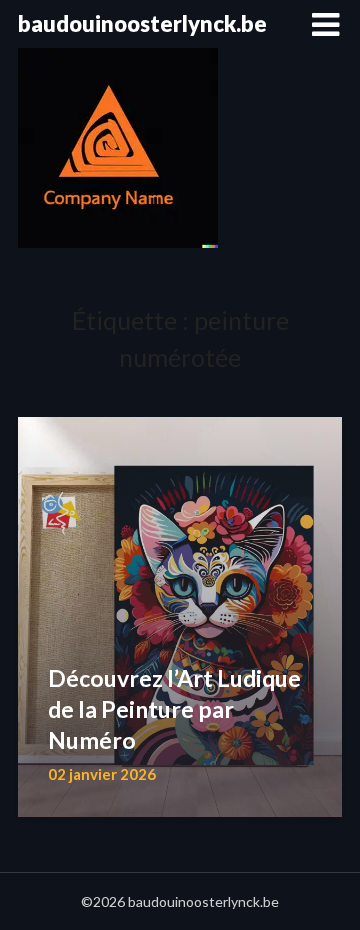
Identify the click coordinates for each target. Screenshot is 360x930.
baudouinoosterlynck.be (142, 23)
